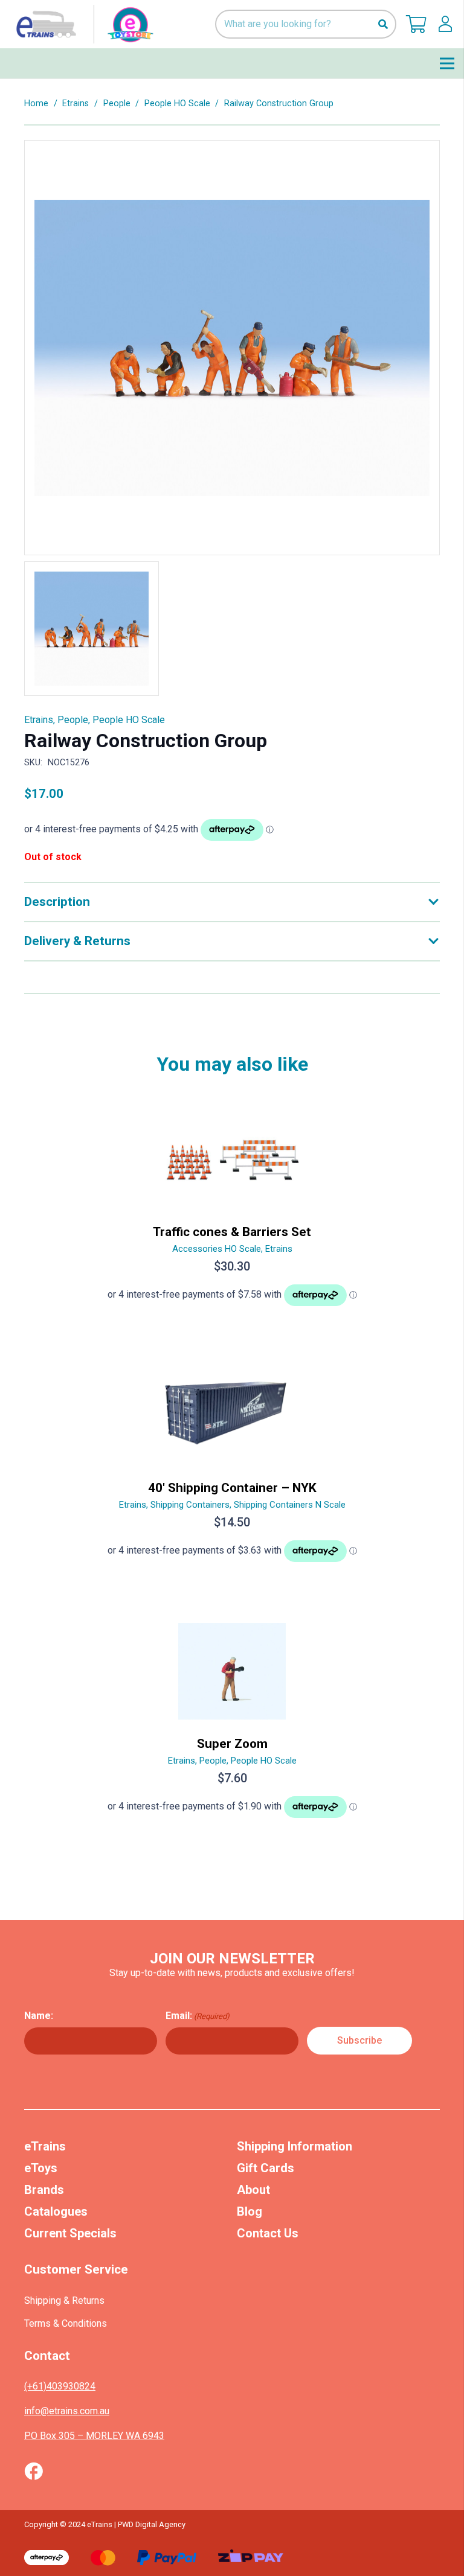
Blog (250, 2211)
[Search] (383, 24)
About (253, 2190)
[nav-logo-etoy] (82, 24)
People (117, 104)
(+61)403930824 (60, 2386)
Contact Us (268, 2233)
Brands (44, 2190)
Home (36, 104)
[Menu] (447, 63)
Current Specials (70, 2233)
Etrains (76, 104)
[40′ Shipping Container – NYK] (232, 1470)
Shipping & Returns (64, 2300)
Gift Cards (266, 2168)
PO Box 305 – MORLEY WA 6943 (94, 2436)
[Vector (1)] (34, 2471)
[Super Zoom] (232, 1726)
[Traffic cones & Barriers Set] (232, 1214)
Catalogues (56, 2211)
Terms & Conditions (66, 2323)
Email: (198, 2016)
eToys (41, 2168)
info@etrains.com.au (67, 2411)
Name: (39, 2016)
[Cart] (416, 24)
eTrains (45, 2146)
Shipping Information (295, 2146)
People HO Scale (177, 104)
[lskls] (445, 24)
